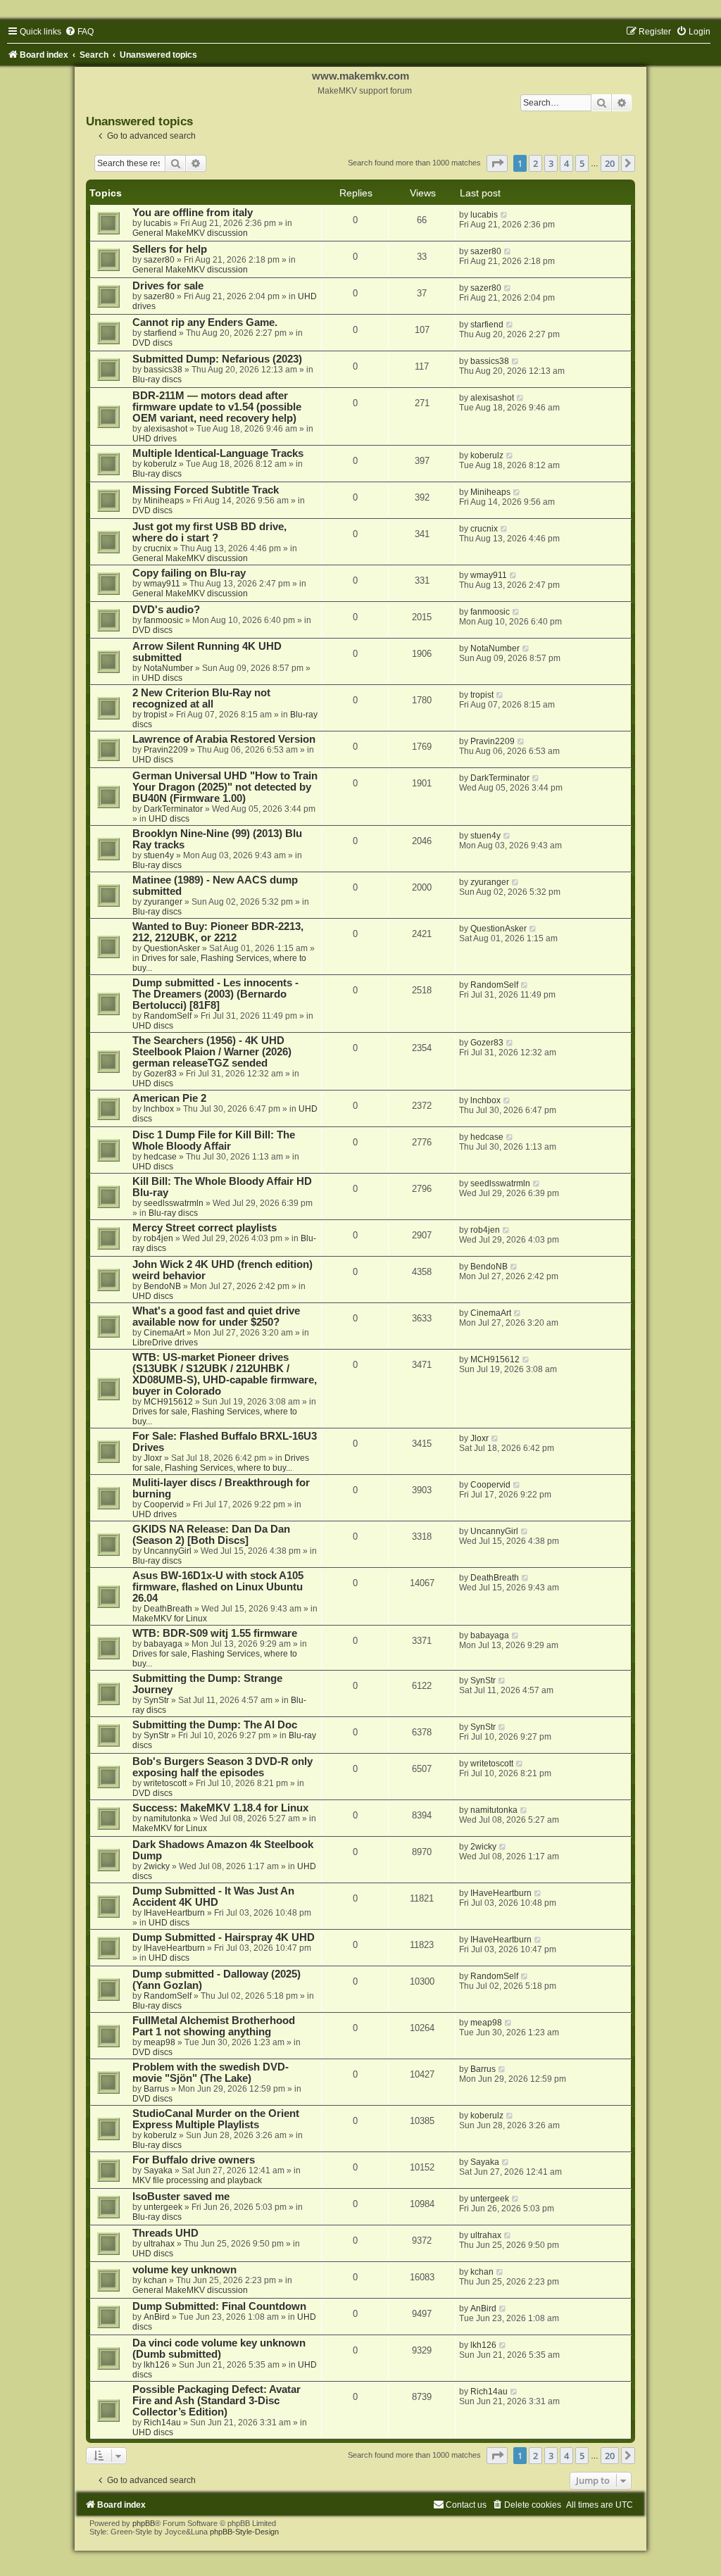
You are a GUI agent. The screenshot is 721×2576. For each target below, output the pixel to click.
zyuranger (163, 902)
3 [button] (551, 163)
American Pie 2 (169, 1098)
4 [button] (566, 163)
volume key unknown (184, 2270)
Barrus (156, 2089)
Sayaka (158, 2170)
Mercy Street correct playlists (205, 1228)
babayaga (163, 1644)
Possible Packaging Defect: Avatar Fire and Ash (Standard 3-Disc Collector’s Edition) (217, 2401)
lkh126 (157, 2365)
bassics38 (163, 370)
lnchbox (159, 1109)
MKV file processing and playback (197, 2180)
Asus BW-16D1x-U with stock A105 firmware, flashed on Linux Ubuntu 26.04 (218, 1587)
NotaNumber (168, 668)
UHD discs (162, 678)
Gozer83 (160, 1074)
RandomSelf (168, 1016)
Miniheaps (164, 501)
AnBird (157, 2317)
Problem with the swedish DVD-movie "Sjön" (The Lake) (211, 2073)
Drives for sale (168, 286)
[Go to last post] (504, 215)
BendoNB (162, 1286)
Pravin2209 (166, 750)
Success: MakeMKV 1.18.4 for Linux (220, 1808)
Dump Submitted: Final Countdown (219, 2306)
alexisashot (165, 429)
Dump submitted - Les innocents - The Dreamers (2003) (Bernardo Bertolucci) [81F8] (215, 994)
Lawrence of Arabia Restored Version (224, 739)
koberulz (160, 464)
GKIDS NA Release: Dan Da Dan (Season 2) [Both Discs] (211, 1535)
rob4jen (158, 1238)
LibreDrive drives (165, 1343)
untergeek (163, 2207)
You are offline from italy (193, 213)
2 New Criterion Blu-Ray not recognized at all (201, 698)
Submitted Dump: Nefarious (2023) (217, 359)
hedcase (160, 1157)
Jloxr (153, 1458)
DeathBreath (168, 1609)
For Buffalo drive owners (194, 2160)
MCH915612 (168, 1402)
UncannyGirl (168, 1551)
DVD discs (152, 343)
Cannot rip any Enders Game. (205, 322)
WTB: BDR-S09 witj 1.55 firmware (215, 1633)
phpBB (144, 2523)
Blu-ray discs (157, 379)
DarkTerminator (173, 809)
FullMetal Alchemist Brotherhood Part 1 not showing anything (214, 2026)
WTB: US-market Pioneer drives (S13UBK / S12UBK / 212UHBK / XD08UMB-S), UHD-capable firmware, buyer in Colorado (225, 1374)
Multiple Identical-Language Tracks (218, 453)
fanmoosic (163, 620)
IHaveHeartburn (174, 1913)
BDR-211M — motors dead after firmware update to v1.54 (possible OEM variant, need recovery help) (217, 407)
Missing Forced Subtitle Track (206, 490)
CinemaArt (164, 1333)
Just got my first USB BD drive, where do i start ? (209, 532)
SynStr (156, 1700)
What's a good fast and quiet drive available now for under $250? (216, 1317)
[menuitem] (79, 32)
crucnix (157, 548)
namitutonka (167, 1818)
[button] (497, 163)
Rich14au (162, 2423)
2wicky (157, 1866)
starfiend (160, 333)
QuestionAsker (172, 948)
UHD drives (155, 439)
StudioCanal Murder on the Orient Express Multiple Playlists (216, 2119)
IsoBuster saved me (181, 2197)
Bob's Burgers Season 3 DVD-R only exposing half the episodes (222, 1767)
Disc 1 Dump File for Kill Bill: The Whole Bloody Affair (214, 1141)
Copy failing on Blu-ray (189, 573)
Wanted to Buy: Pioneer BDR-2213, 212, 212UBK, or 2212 (218, 932)
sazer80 (159, 260)
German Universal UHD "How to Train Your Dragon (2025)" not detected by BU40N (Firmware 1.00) (225, 787)
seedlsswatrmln (174, 1203)
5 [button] (582, 163)
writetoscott (165, 1783)
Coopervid (164, 1504)
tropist (155, 715)
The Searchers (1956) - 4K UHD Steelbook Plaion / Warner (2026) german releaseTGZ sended (212, 1052)
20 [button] (610, 163)
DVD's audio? (166, 610)
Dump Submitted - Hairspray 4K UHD (224, 1937)
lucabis (157, 223)
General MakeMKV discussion (190, 233)
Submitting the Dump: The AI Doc (215, 1725)
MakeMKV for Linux (170, 1619)
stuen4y (159, 855)
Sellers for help (170, 249)
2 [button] (535, 163)
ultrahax (159, 2244)
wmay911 (162, 584)
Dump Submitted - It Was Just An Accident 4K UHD (213, 1897)
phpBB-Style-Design (244, 2532)
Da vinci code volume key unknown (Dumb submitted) (219, 2349)
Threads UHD (165, 2233)
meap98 (159, 2042)
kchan (155, 2280)
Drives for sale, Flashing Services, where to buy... (221, 1463)
